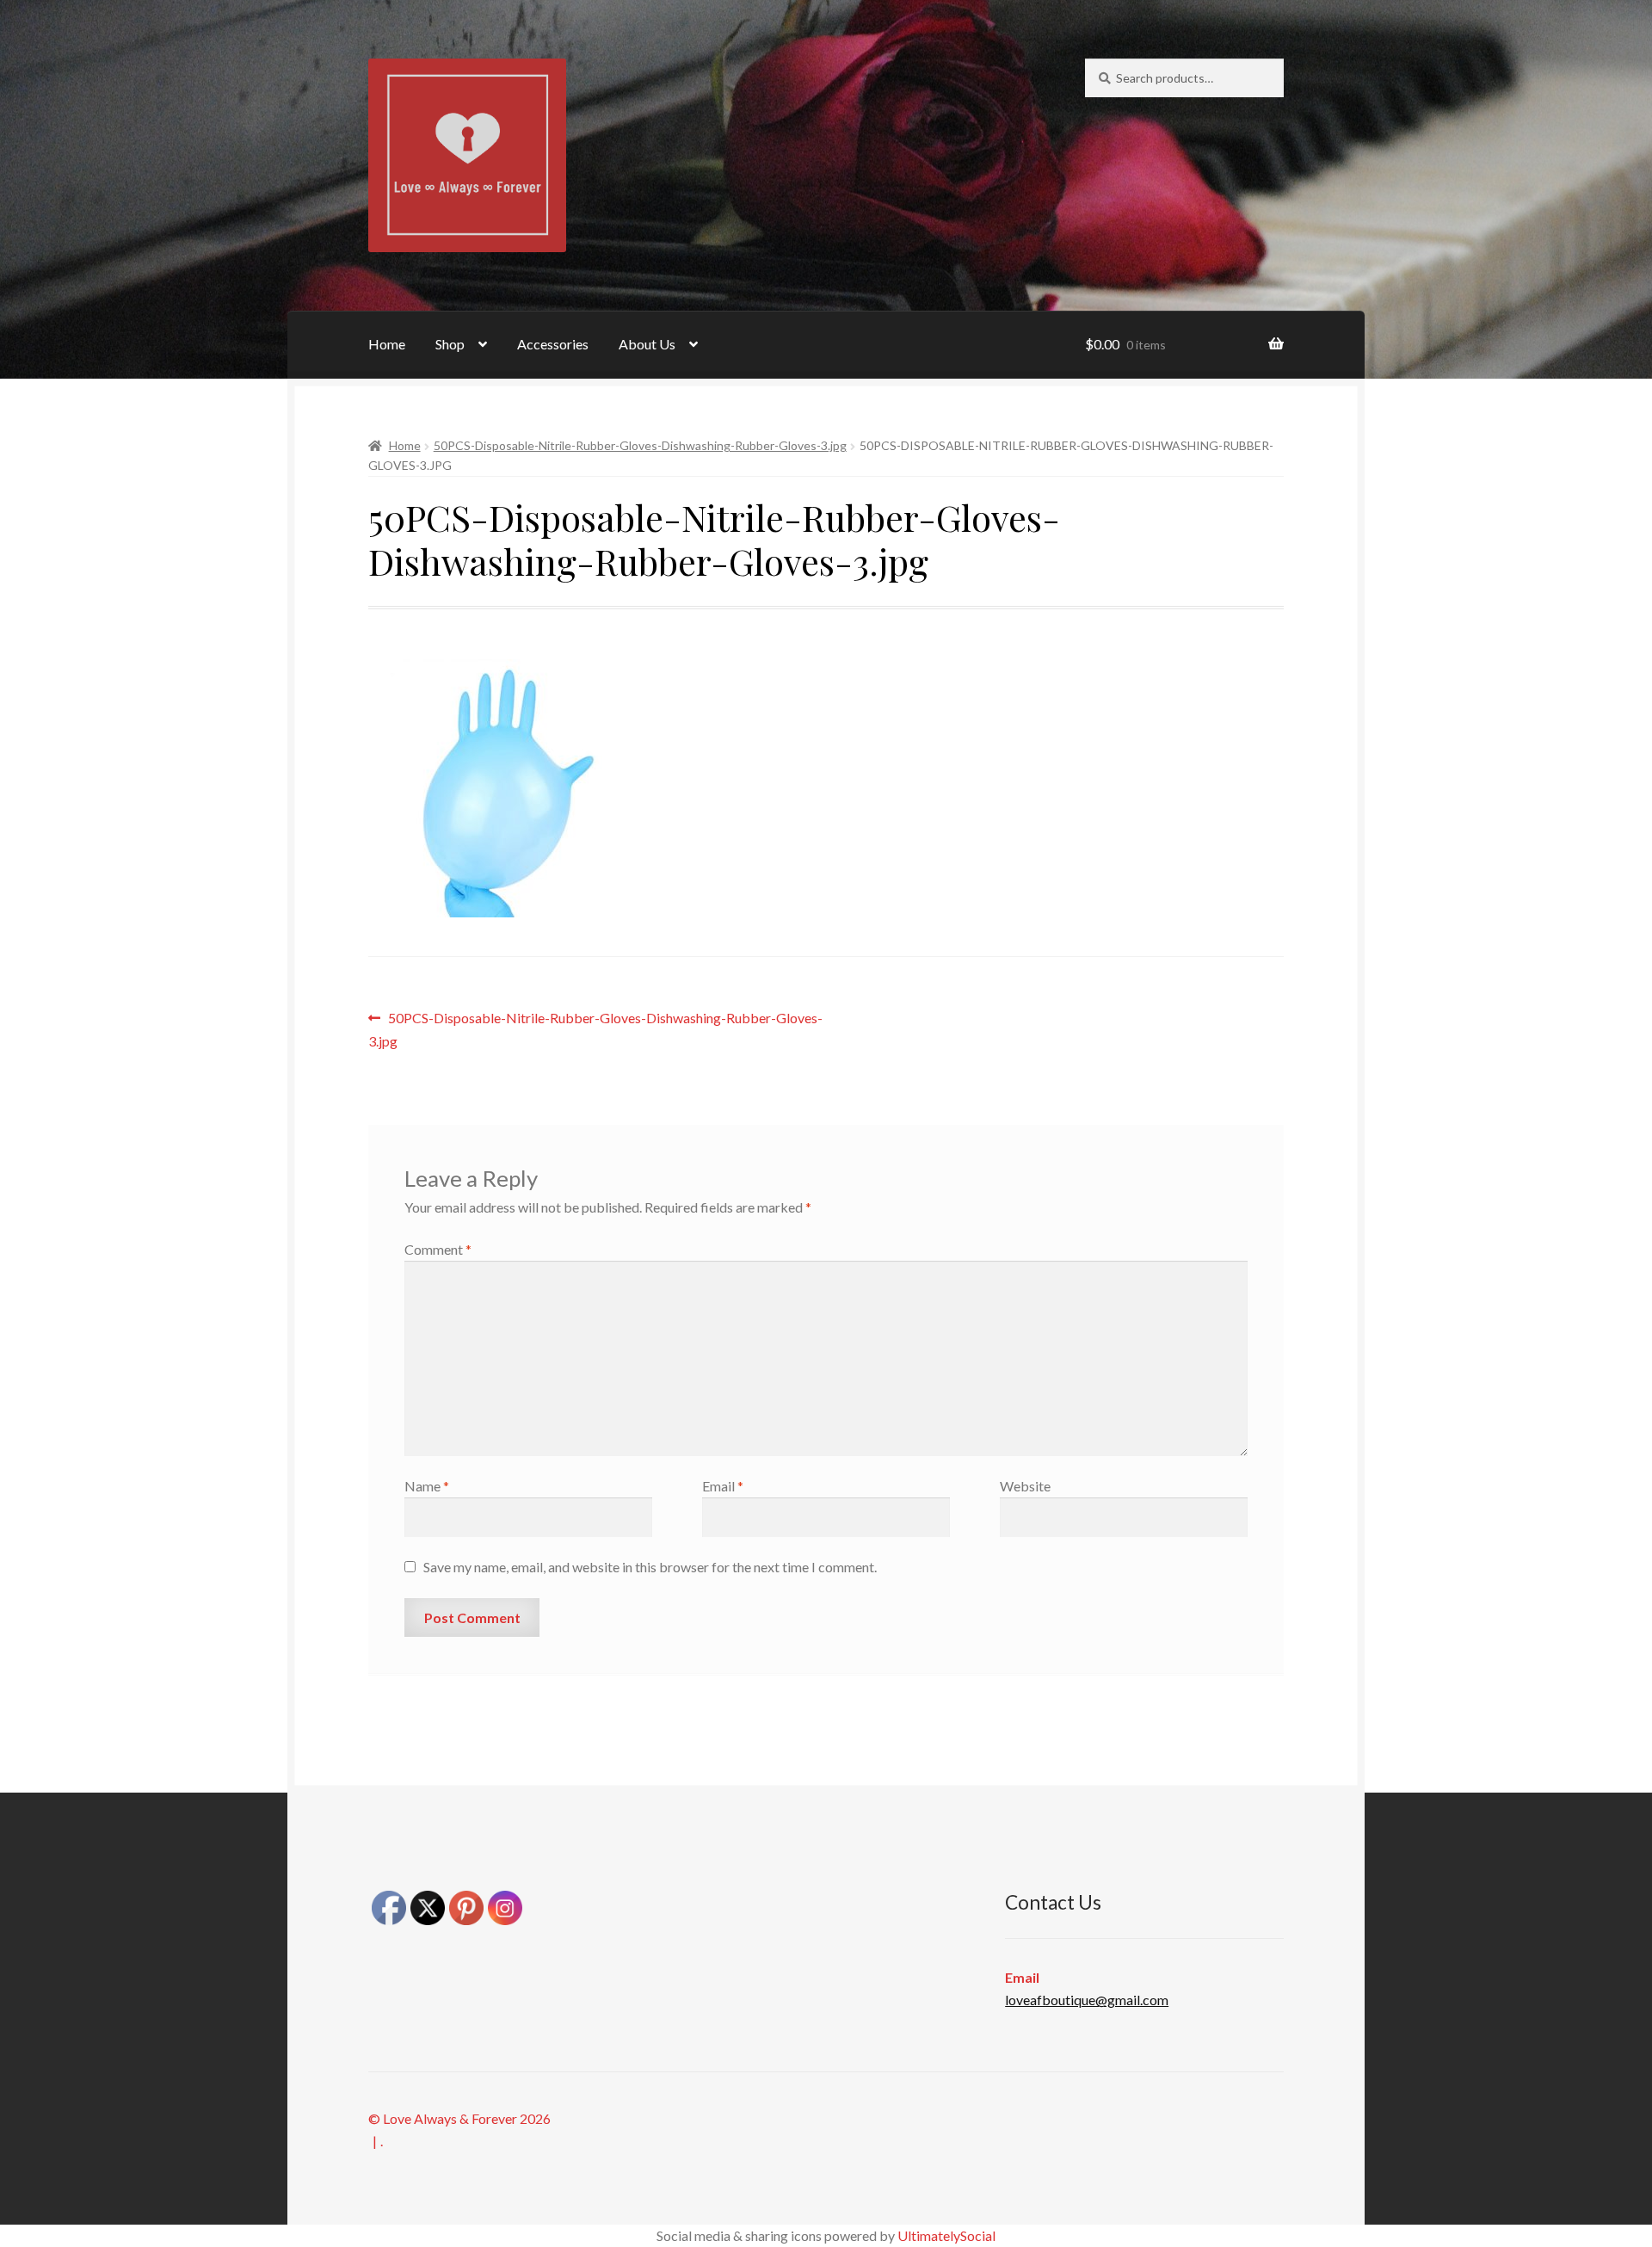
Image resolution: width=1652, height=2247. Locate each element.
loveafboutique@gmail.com (1087, 2000)
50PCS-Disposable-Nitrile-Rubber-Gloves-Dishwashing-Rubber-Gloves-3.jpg (640, 445)
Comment (438, 1249)
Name (427, 1486)
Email (723, 1486)
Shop (450, 344)
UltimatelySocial (946, 2235)
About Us (647, 344)
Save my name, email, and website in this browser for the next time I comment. (650, 1567)
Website (1025, 1486)
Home (387, 344)
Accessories (553, 344)
